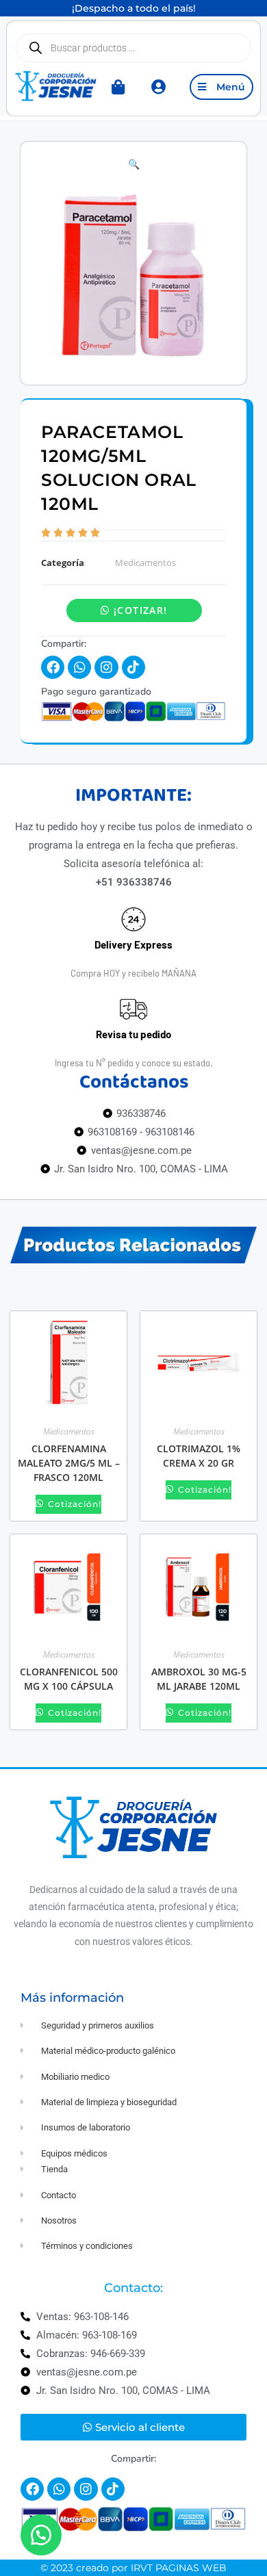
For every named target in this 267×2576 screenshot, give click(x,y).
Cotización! (73, 1504)
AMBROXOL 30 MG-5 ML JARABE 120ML (199, 1679)
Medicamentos (145, 563)
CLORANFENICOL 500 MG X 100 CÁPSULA (69, 1679)
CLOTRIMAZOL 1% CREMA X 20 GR (199, 1456)
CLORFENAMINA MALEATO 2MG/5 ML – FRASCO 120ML (69, 1463)
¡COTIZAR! (141, 610)
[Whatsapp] (79, 667)
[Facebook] (53, 667)
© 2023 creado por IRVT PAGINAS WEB (133, 2568)
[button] (134, 164)
